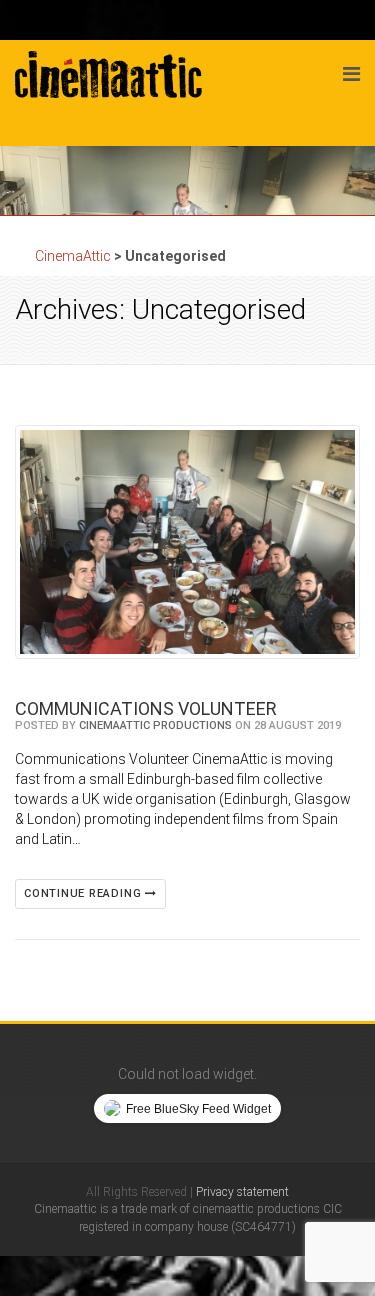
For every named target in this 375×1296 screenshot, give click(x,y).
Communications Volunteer (146, 708)
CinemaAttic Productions (155, 725)
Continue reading (84, 893)
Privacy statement (242, 1192)
